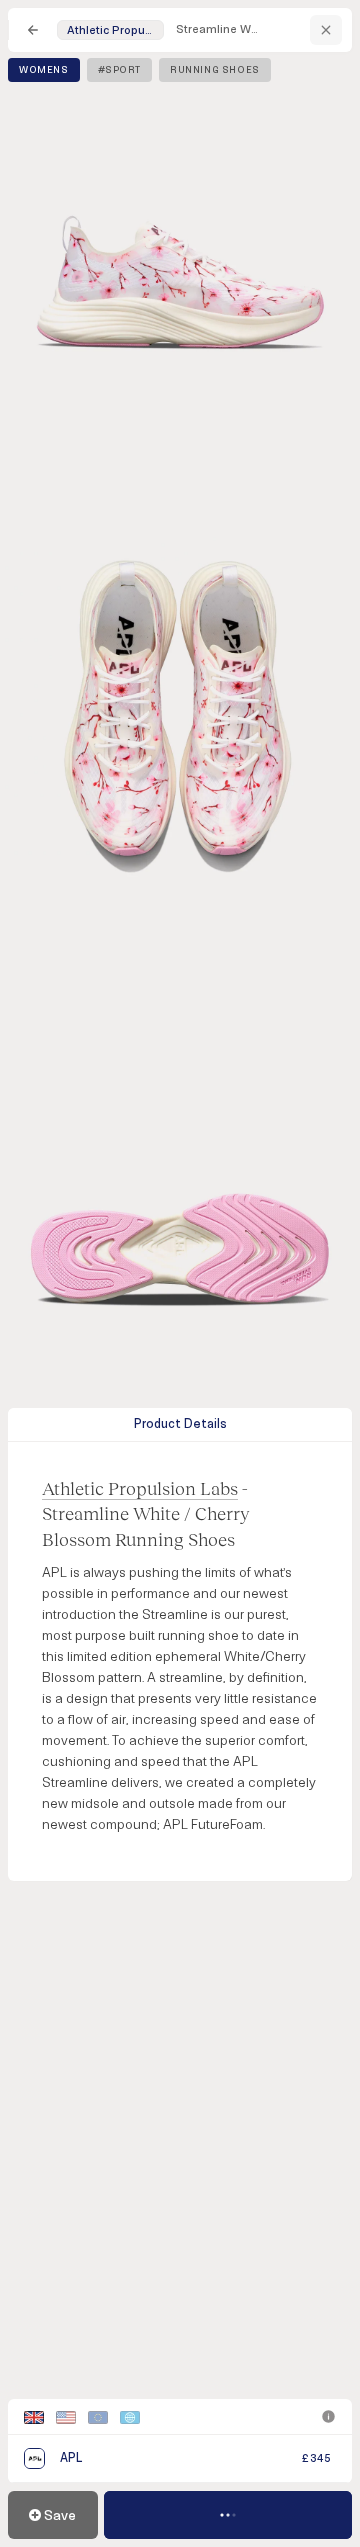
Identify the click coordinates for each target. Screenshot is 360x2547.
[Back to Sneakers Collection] (33, 30)
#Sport (120, 70)
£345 (316, 2458)
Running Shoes (215, 70)
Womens (44, 70)
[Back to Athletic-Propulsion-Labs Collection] (326, 30)
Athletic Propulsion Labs (140, 1488)
